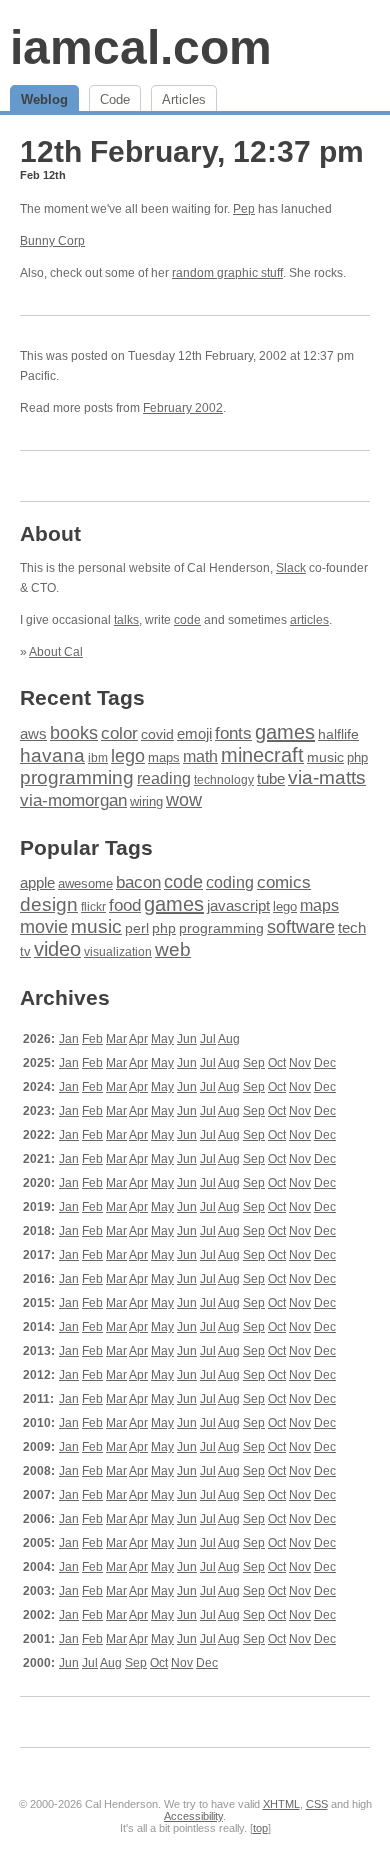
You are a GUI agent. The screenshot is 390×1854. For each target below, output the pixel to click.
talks (126, 620)
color (119, 733)
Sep (254, 1063)
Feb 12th (43, 175)
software (301, 927)
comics (284, 882)
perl (137, 928)
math (200, 756)
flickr (93, 907)
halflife (338, 734)
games (285, 732)
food (125, 905)
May (162, 1039)
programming (77, 777)
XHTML (281, 1804)
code (187, 620)
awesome (85, 883)
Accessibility (193, 1816)
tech (352, 928)
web (173, 949)
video (57, 949)
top (260, 1828)
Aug (229, 1039)
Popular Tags (86, 847)
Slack (291, 568)
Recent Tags (82, 697)
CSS (317, 1804)
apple (37, 882)
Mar (116, 1039)
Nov (300, 1063)
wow (184, 800)
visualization (118, 952)
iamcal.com (141, 47)
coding (230, 882)
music (325, 757)
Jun (187, 1039)
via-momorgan (73, 800)
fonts (233, 733)
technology (224, 780)
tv (25, 952)
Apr (138, 1039)
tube (271, 778)
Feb (92, 1039)
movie (44, 926)
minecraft (262, 755)
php (357, 757)
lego (128, 756)
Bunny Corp (52, 241)
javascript (238, 905)
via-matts (327, 777)
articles (309, 620)
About (50, 533)
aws (33, 734)
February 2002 (183, 408)
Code (115, 99)
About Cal (56, 652)
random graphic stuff (227, 273)
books (74, 732)
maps (164, 757)
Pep (244, 209)
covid (157, 734)
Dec (325, 1063)
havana (52, 755)
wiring (146, 802)
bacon (138, 882)
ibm (98, 758)
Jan (69, 1039)
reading (164, 778)
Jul (208, 1039)
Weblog (44, 99)
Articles (184, 99)
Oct (277, 1063)
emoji (194, 733)
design (49, 904)
